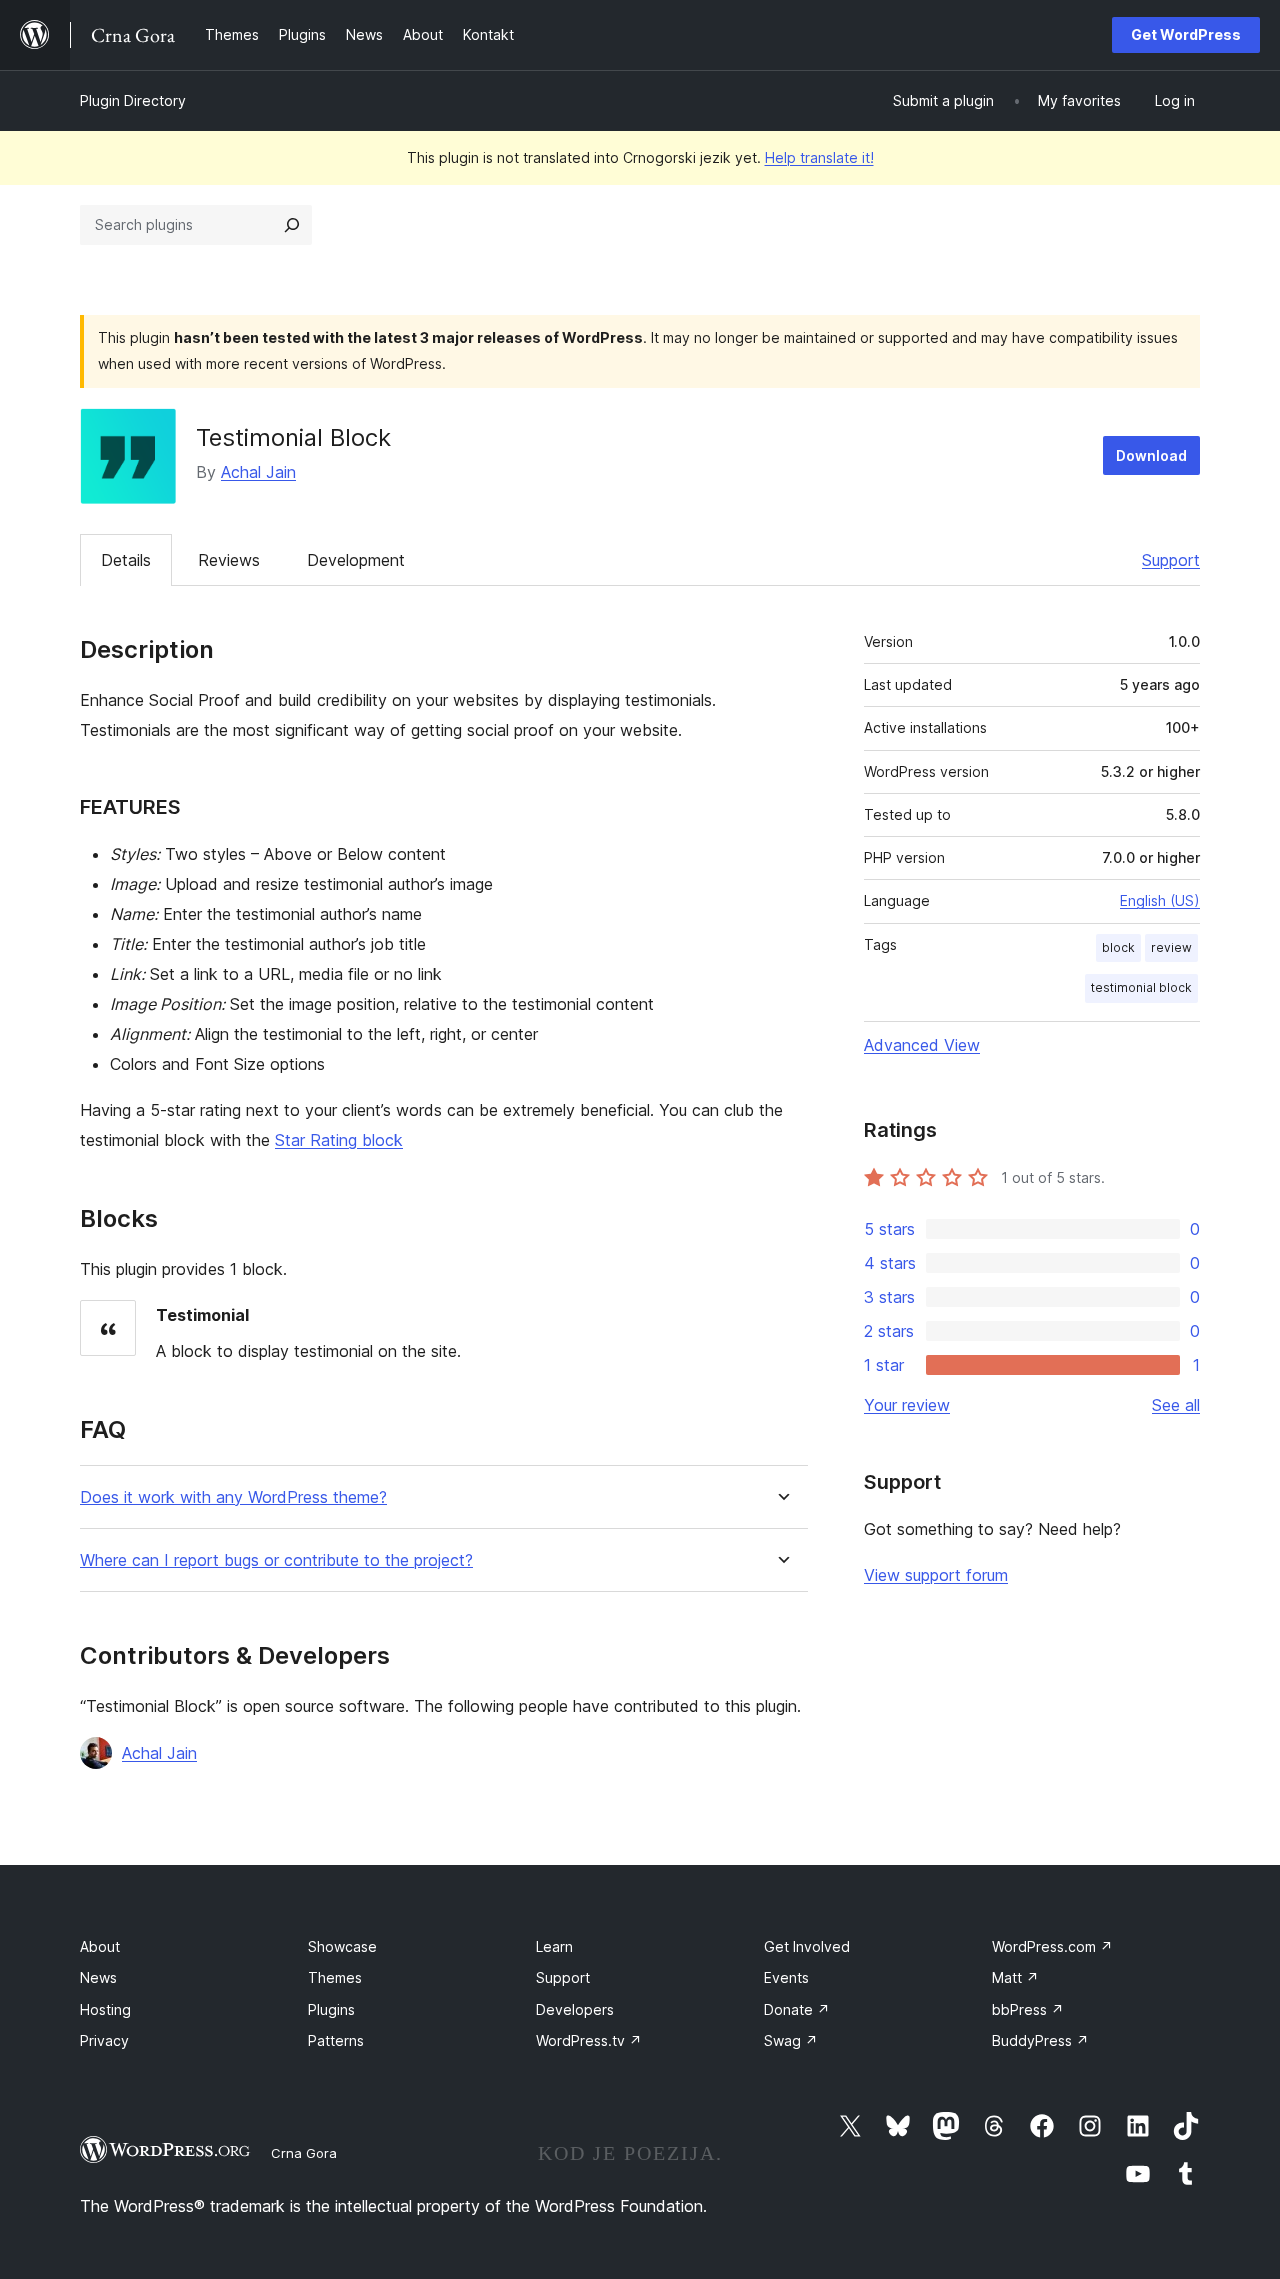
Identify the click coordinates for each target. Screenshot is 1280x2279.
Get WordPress (1186, 34)
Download (1151, 455)
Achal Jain (258, 472)
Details (126, 560)
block (1118, 947)
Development (356, 560)
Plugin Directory (133, 100)
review (1171, 947)
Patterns (336, 2040)
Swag (791, 2040)
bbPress (1028, 2009)
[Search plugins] (292, 225)
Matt (1015, 1977)
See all (1176, 1405)
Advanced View (922, 1045)
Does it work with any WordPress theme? (233, 1497)
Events (786, 1977)
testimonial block (1141, 987)
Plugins (331, 2009)
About (100, 1946)
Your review (907, 1405)
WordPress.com (1052, 1946)
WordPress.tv (589, 2040)
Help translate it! (819, 157)
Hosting (105, 2009)
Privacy (104, 2040)
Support (1171, 560)
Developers (575, 2009)
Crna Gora (304, 2153)
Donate (797, 2009)
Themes (335, 1977)
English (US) (1160, 900)
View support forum (936, 1575)
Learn (554, 1946)
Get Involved (807, 1946)
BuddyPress (1040, 2040)
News (98, 1977)
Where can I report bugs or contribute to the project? (276, 1560)
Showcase (342, 1946)
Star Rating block (339, 1140)
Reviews (229, 560)
